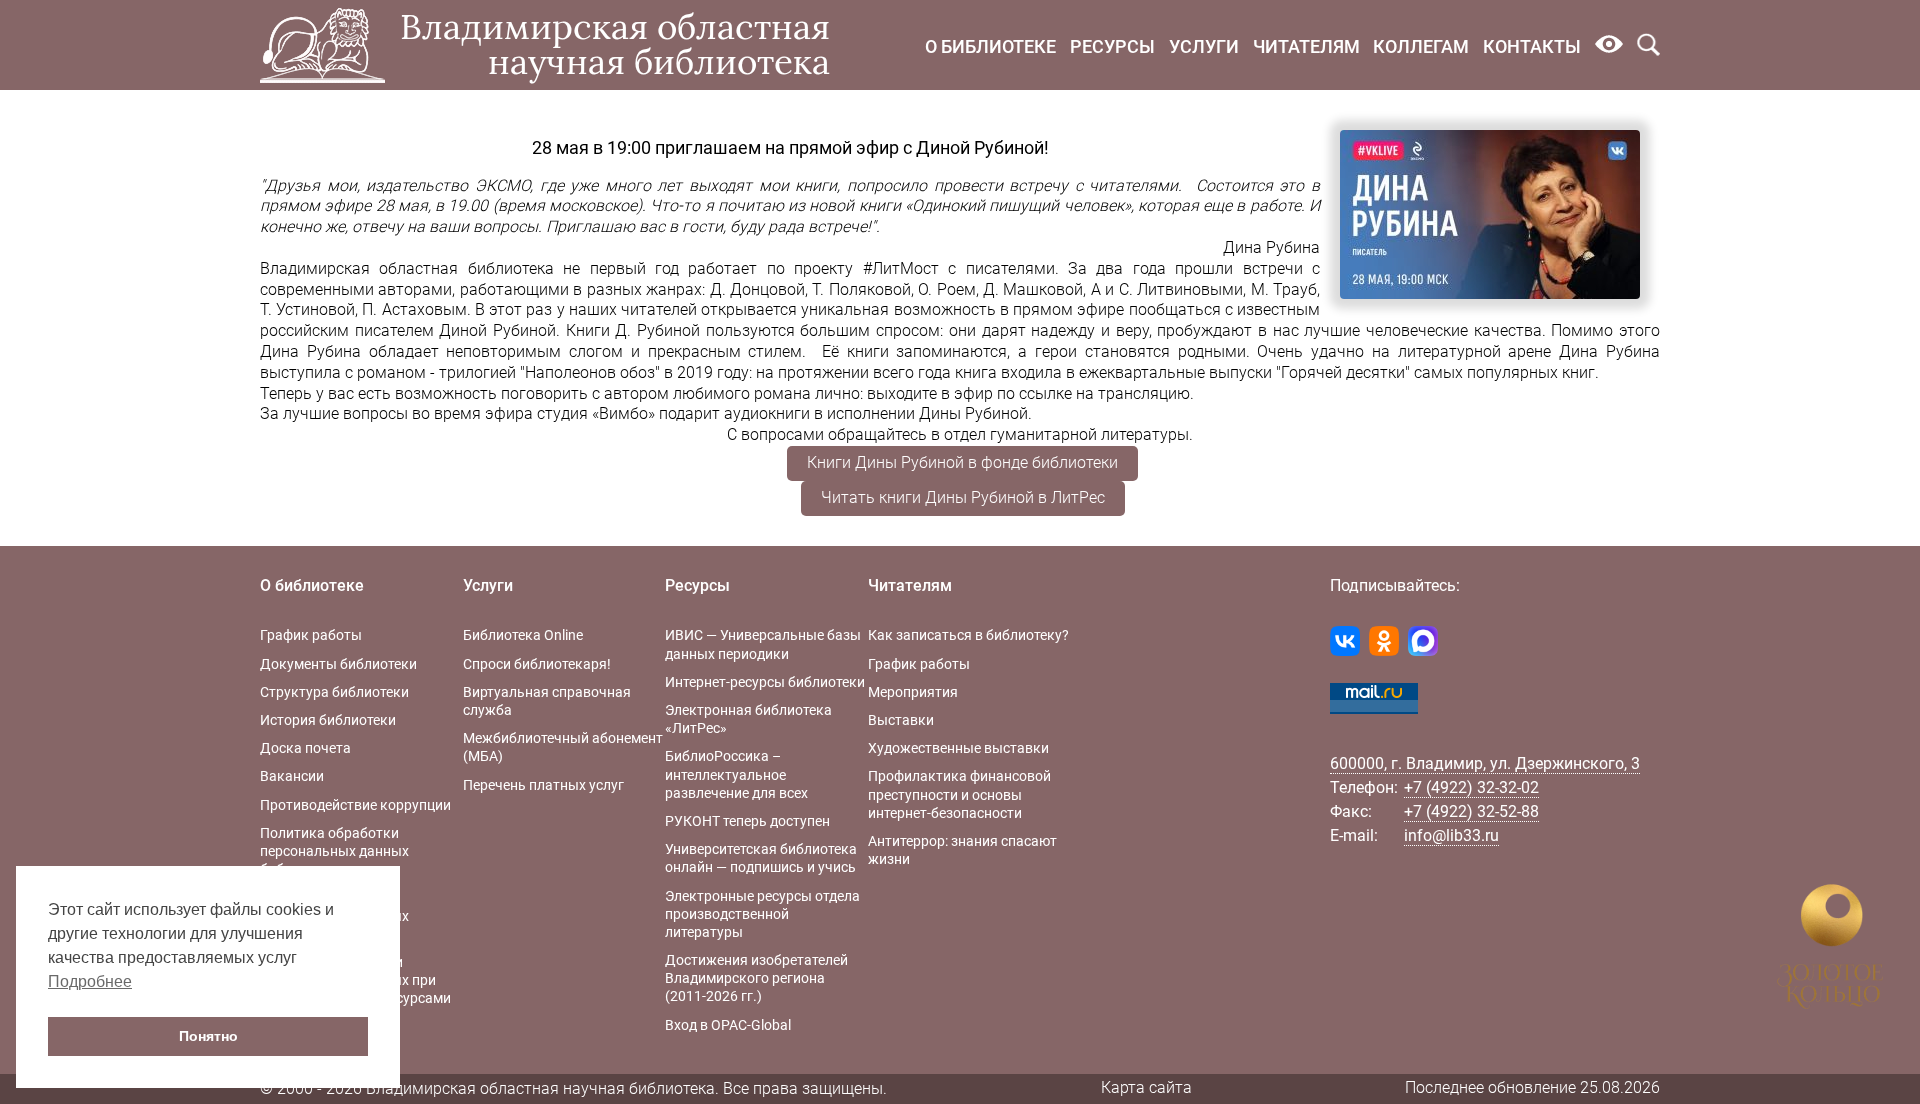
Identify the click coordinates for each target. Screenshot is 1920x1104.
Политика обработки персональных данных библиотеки (334, 851)
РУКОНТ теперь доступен (747, 821)
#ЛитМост (901, 268)
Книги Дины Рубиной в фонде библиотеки (962, 462)
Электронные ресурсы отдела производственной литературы (762, 914)
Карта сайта (1146, 1087)
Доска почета (305, 748)
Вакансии (292, 776)
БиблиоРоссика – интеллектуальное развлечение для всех (736, 774)
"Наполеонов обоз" (590, 372)
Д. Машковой (1033, 289)
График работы (311, 635)
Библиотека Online (523, 635)
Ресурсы (1112, 46)
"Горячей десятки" (1341, 372)
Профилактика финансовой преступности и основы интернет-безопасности (959, 794)
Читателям (1306, 46)
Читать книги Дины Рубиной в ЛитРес (963, 497)
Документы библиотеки (338, 664)
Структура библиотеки (334, 692)
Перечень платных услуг (543, 785)
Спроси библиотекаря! (537, 664)
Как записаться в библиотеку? (968, 635)
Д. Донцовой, (759, 289)
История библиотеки (328, 720)
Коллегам (1421, 46)
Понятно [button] (208, 1036)
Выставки (901, 720)
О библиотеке (990, 46)
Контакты (1532, 46)
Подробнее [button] (90, 981)
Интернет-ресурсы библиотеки (765, 682)
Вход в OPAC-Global (728, 1025)
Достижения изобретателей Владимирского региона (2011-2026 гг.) (756, 978)
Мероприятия (913, 692)
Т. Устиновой (307, 309)
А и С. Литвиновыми (1167, 289)
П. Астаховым (414, 309)
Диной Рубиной (497, 330)
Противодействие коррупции (355, 805)
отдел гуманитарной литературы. (1068, 434)
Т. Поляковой (861, 289)
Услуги (1204, 46)
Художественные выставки (958, 748)
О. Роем (946, 289)
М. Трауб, (1285, 289)
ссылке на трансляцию (1104, 393)
